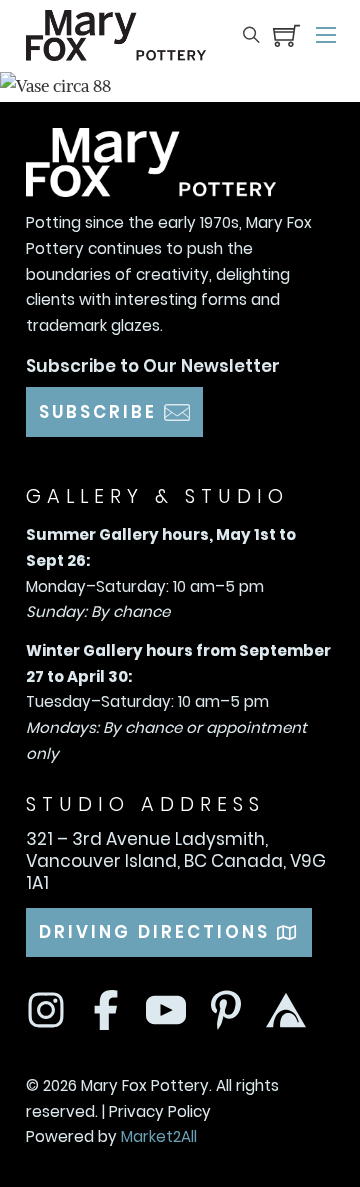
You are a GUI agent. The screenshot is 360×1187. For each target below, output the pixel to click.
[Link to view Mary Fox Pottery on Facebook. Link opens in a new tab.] (106, 1010)
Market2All (159, 1136)
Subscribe (98, 412)
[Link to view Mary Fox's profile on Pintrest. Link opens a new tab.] (226, 1010)
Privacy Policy (160, 1111)
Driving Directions (154, 932)
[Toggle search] (251, 35)
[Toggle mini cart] (286, 35)
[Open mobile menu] (326, 35)
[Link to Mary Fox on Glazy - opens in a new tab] (166, 1010)
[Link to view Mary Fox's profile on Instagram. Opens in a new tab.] (46, 1010)
